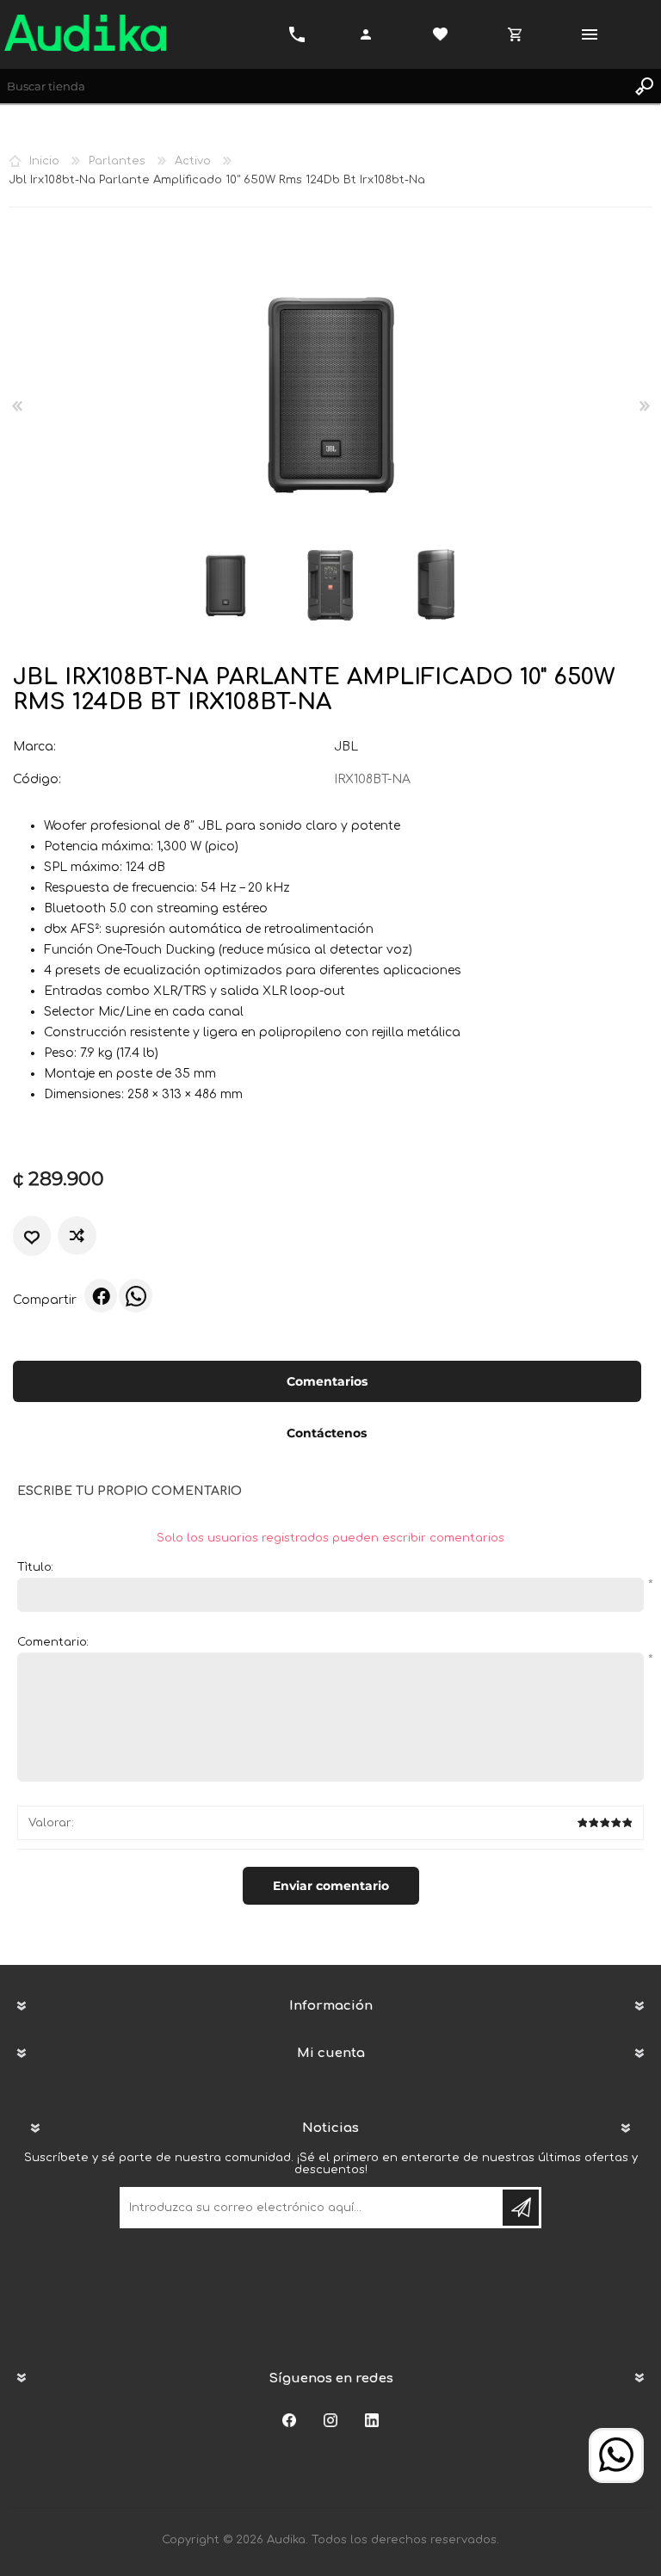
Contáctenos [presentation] (327, 1433)
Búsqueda (644, 86)
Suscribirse (521, 2208)
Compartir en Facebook (101, 1295)
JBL (346, 747)
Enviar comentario (331, 1886)
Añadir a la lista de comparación (79, 1235)
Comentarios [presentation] (327, 1381)
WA (135, 1295)
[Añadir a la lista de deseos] (32, 1236)
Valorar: (51, 1823)
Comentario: (53, 1642)
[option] (225, 586)
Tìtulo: (35, 1567)
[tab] (327, 1383)
